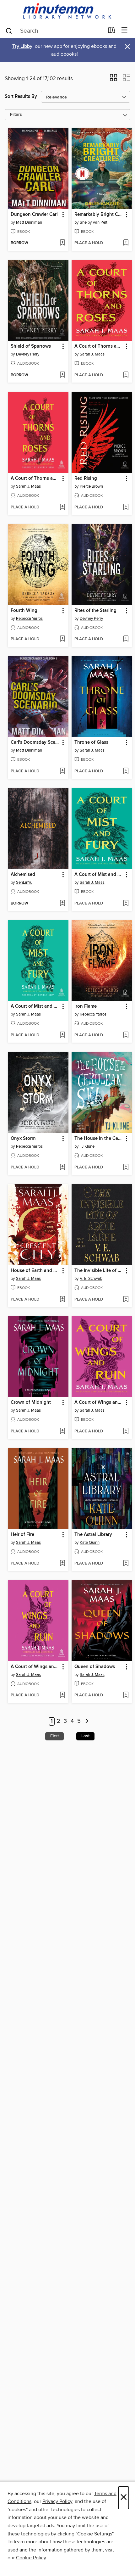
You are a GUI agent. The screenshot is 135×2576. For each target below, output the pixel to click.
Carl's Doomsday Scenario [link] (35, 742)
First (54, 1736)
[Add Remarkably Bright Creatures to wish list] (126, 243)
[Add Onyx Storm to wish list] (62, 1168)
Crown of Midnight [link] (31, 1403)
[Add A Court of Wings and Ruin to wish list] (126, 1431)
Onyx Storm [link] (23, 1139)
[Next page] (87, 1721)
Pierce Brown (91, 486)
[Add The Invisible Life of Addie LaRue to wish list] (126, 1300)
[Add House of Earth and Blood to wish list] (62, 1300)
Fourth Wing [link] (24, 611)
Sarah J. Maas (92, 354)
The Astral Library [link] (93, 1535)
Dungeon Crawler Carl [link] (34, 215)
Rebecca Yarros (29, 619)
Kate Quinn (90, 1543)
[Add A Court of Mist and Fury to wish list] (126, 904)
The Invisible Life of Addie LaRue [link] (99, 1271)
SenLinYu (24, 882)
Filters (16, 115)
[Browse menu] (124, 30)
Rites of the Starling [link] (95, 611)
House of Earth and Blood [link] (35, 1271)
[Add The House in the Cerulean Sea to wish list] (126, 1168)
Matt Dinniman (29, 222)
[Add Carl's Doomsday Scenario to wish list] (62, 771)
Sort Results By (21, 96)
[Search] (9, 31)
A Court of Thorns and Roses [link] (99, 346)
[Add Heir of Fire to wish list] (62, 1564)
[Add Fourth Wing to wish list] (62, 639)
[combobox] (54, 31)
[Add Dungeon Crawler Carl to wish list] (62, 243)
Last (85, 1736)
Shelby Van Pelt (94, 222)
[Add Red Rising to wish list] (126, 507)
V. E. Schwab (91, 1279)
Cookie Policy (31, 2558)
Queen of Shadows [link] (95, 1667)
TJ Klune (87, 1146)
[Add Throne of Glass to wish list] (126, 771)
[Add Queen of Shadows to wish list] (126, 1695)
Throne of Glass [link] (91, 742)
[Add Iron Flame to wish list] (126, 1035)
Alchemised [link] (23, 875)
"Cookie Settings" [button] (94, 2534)
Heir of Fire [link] (22, 1535)
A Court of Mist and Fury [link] (99, 875)
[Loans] (112, 31)
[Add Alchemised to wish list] (62, 904)
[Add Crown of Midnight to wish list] (62, 1431)
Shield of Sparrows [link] (31, 346)
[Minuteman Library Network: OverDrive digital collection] (67, 11)
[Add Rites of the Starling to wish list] (126, 639)
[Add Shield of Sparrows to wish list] (62, 375)
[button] (113, 80)
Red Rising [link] (86, 479)
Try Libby (22, 46)
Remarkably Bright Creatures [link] (99, 215)
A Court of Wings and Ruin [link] (99, 1403)
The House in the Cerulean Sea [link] (99, 1139)
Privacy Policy (57, 2501)
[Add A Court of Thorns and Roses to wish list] (126, 375)
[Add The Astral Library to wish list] (126, 1564)
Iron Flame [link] (86, 1006)
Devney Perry (28, 354)
